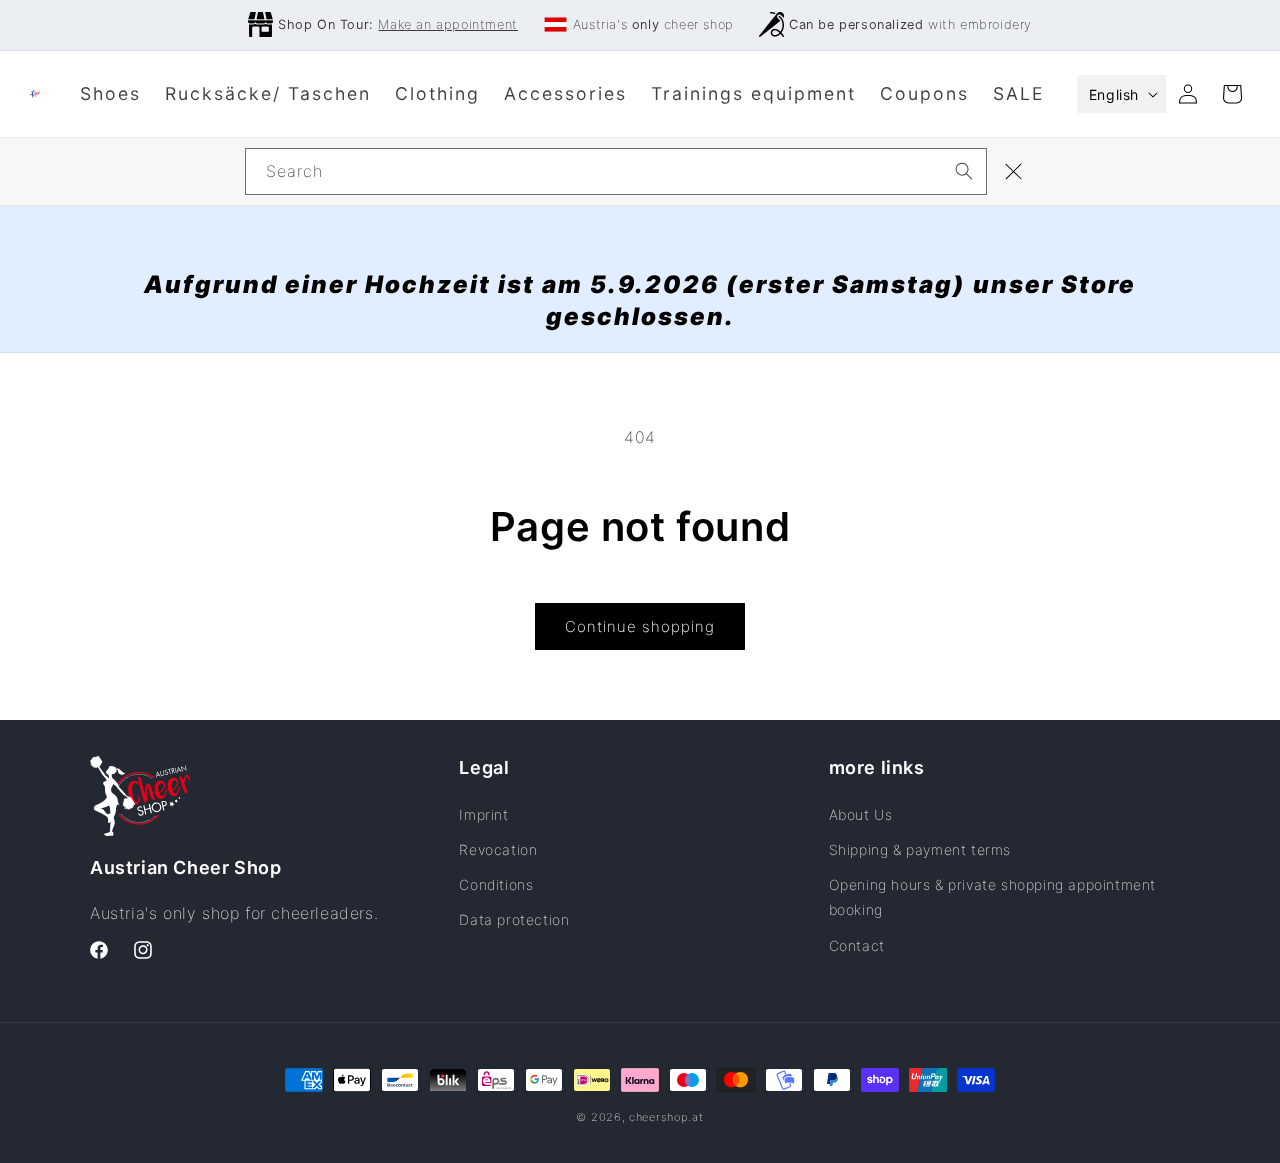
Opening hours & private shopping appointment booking (992, 897)
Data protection (514, 919)
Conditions (496, 884)
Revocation (498, 849)
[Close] (1014, 172)
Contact (857, 945)
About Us (861, 814)
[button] (1232, 94)
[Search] (964, 171)
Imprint (483, 814)
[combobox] (616, 171)
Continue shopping (640, 626)
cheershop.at (666, 1117)
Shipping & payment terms (920, 849)
